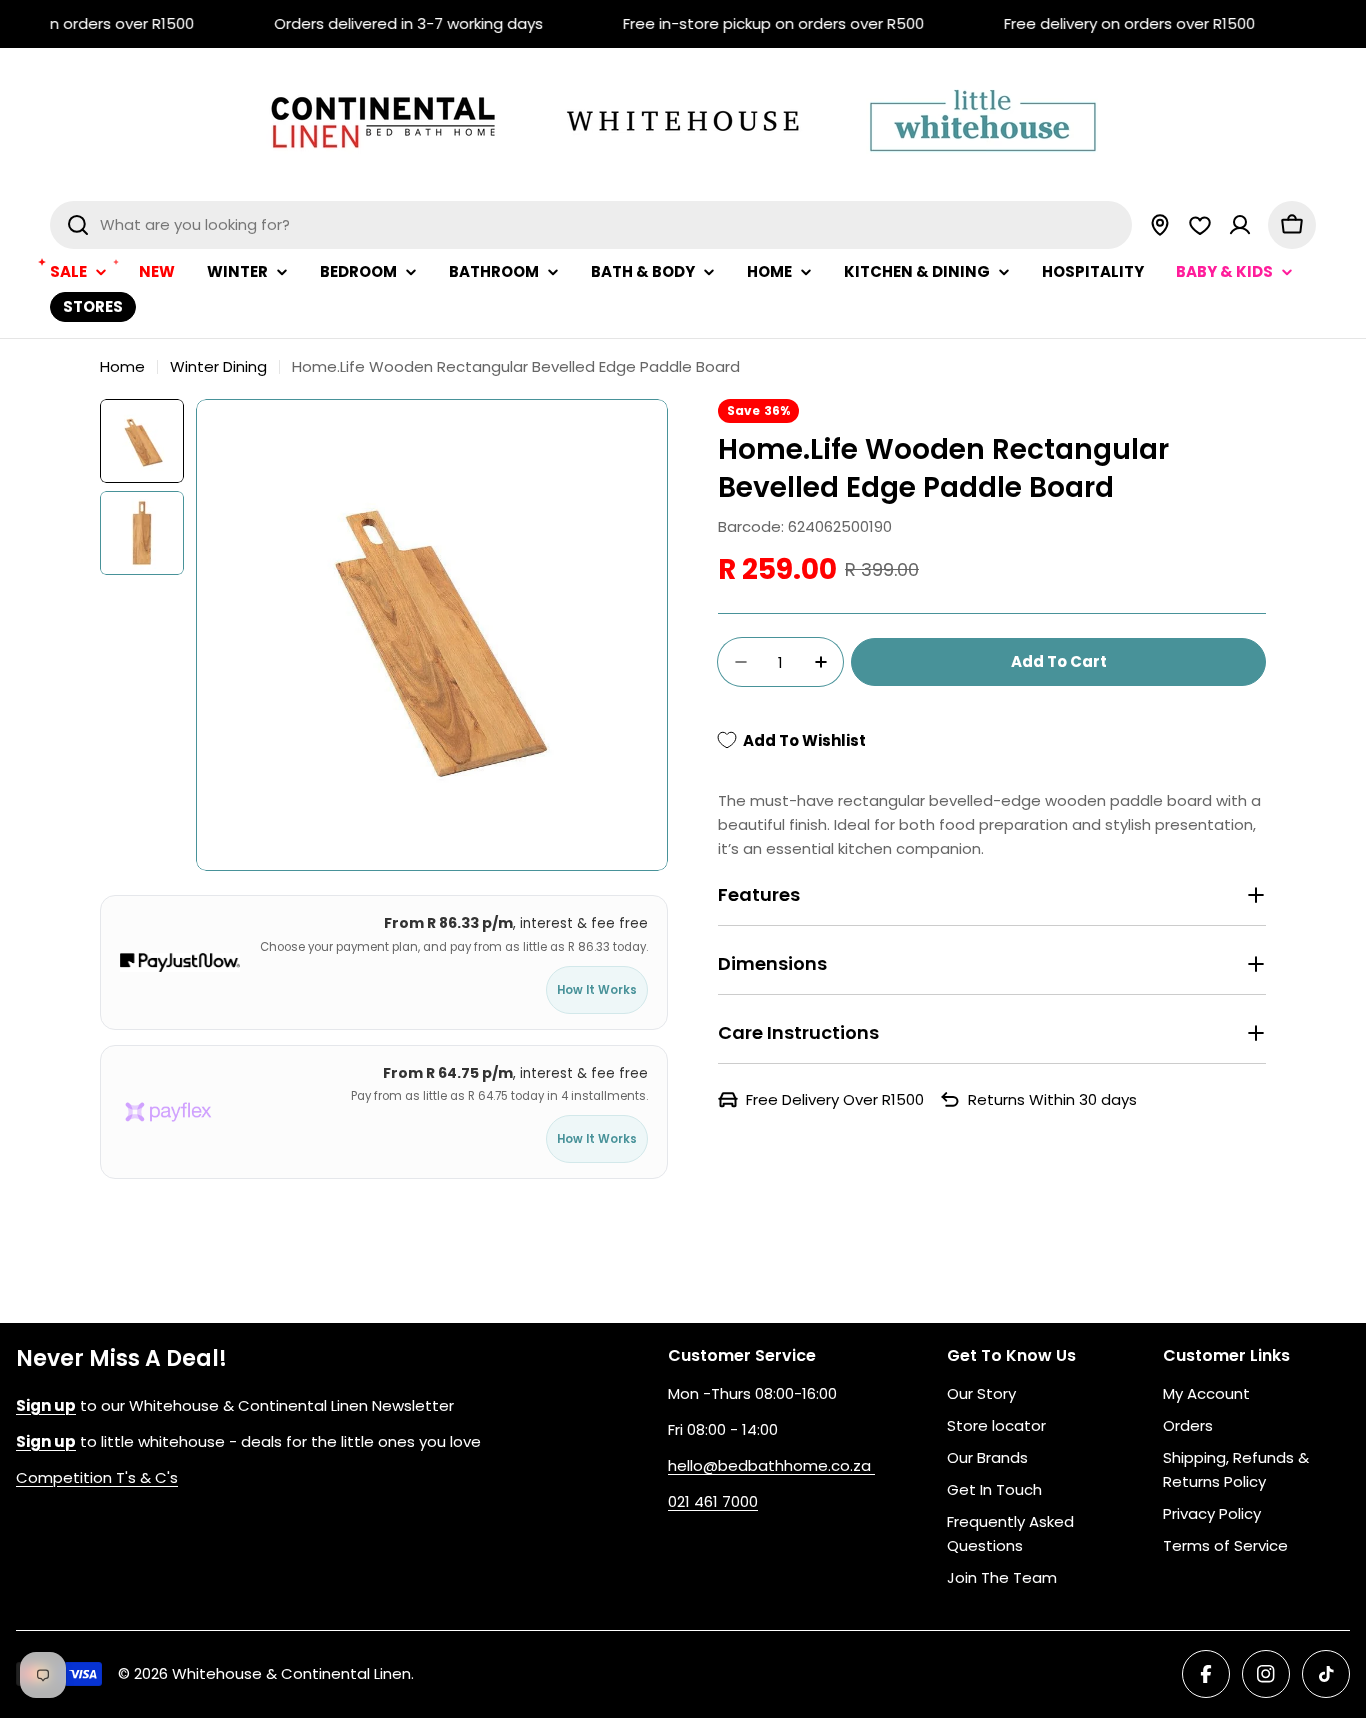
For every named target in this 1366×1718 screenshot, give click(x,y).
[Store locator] (1160, 225)
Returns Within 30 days (1052, 1099)
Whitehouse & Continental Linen (291, 1673)
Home (122, 366)
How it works (597, 990)
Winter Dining (218, 366)
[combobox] (591, 225)
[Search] (78, 225)
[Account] (1240, 225)
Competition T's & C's (97, 1477)
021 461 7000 (713, 1501)
